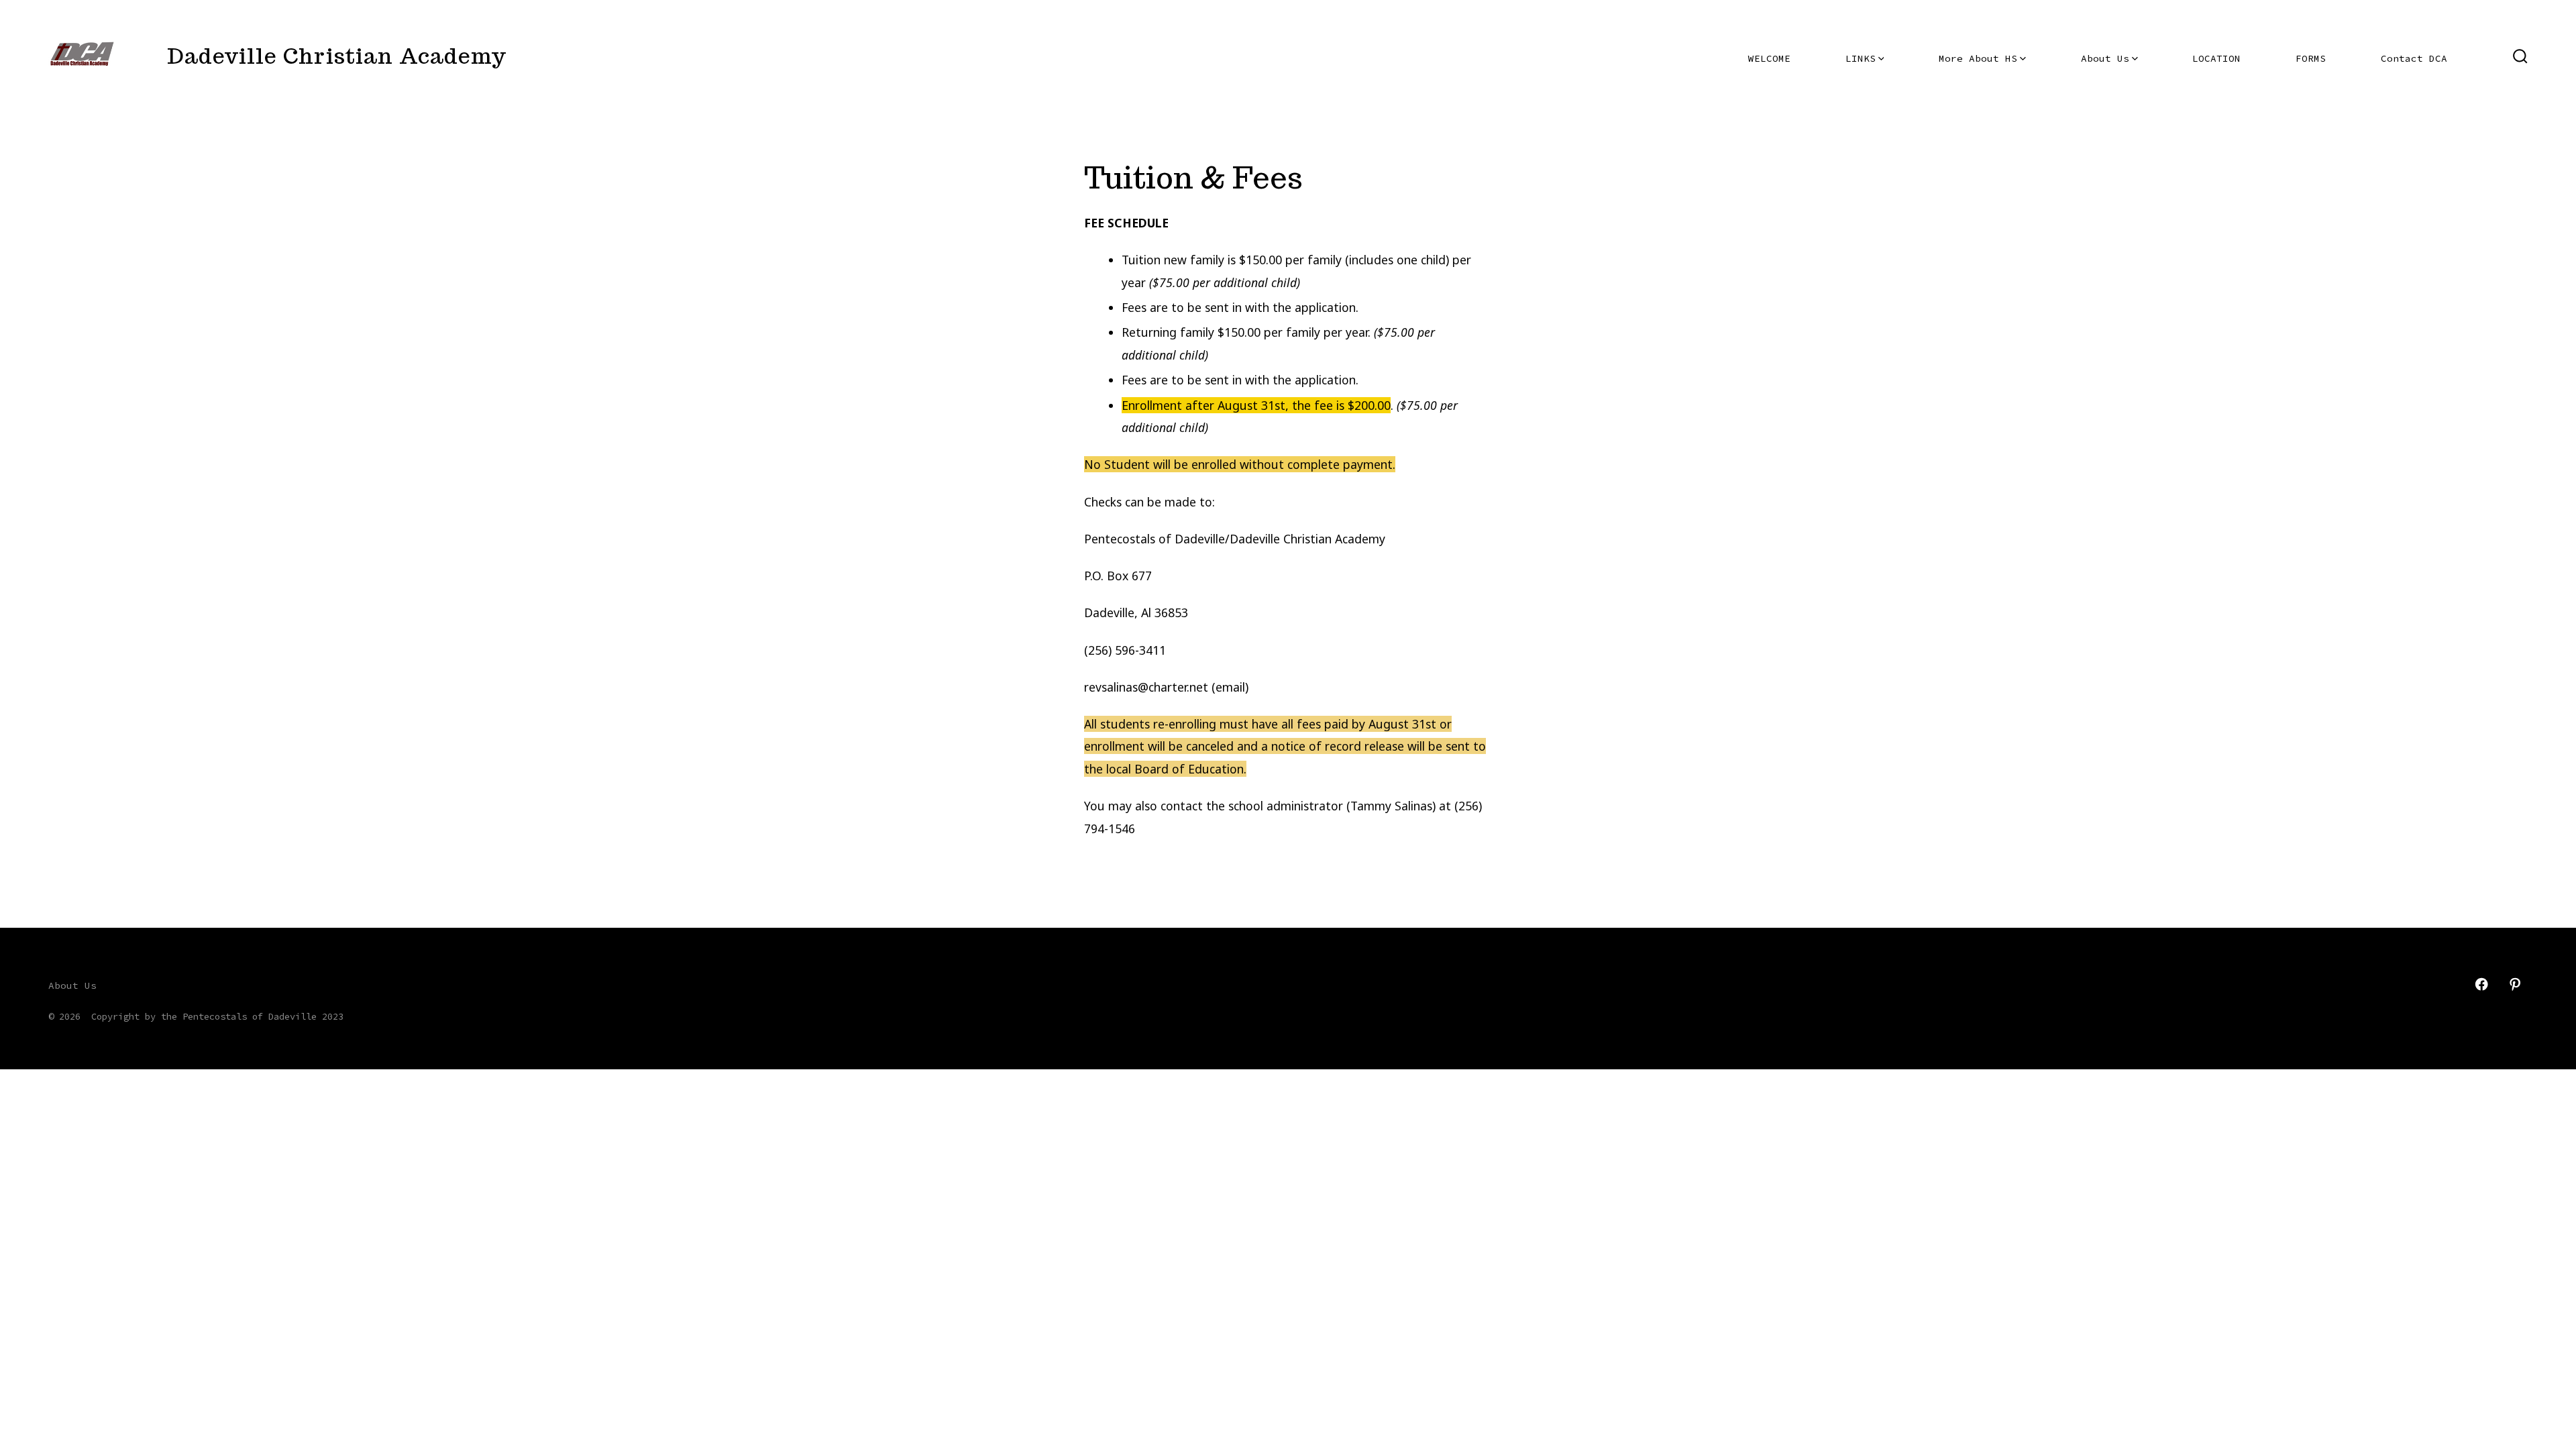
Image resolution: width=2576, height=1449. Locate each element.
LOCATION (2216, 58)
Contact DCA (2414, 58)
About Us (2105, 58)
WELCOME (1769, 58)
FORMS (2311, 58)
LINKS (1861, 58)
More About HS (1978, 58)
